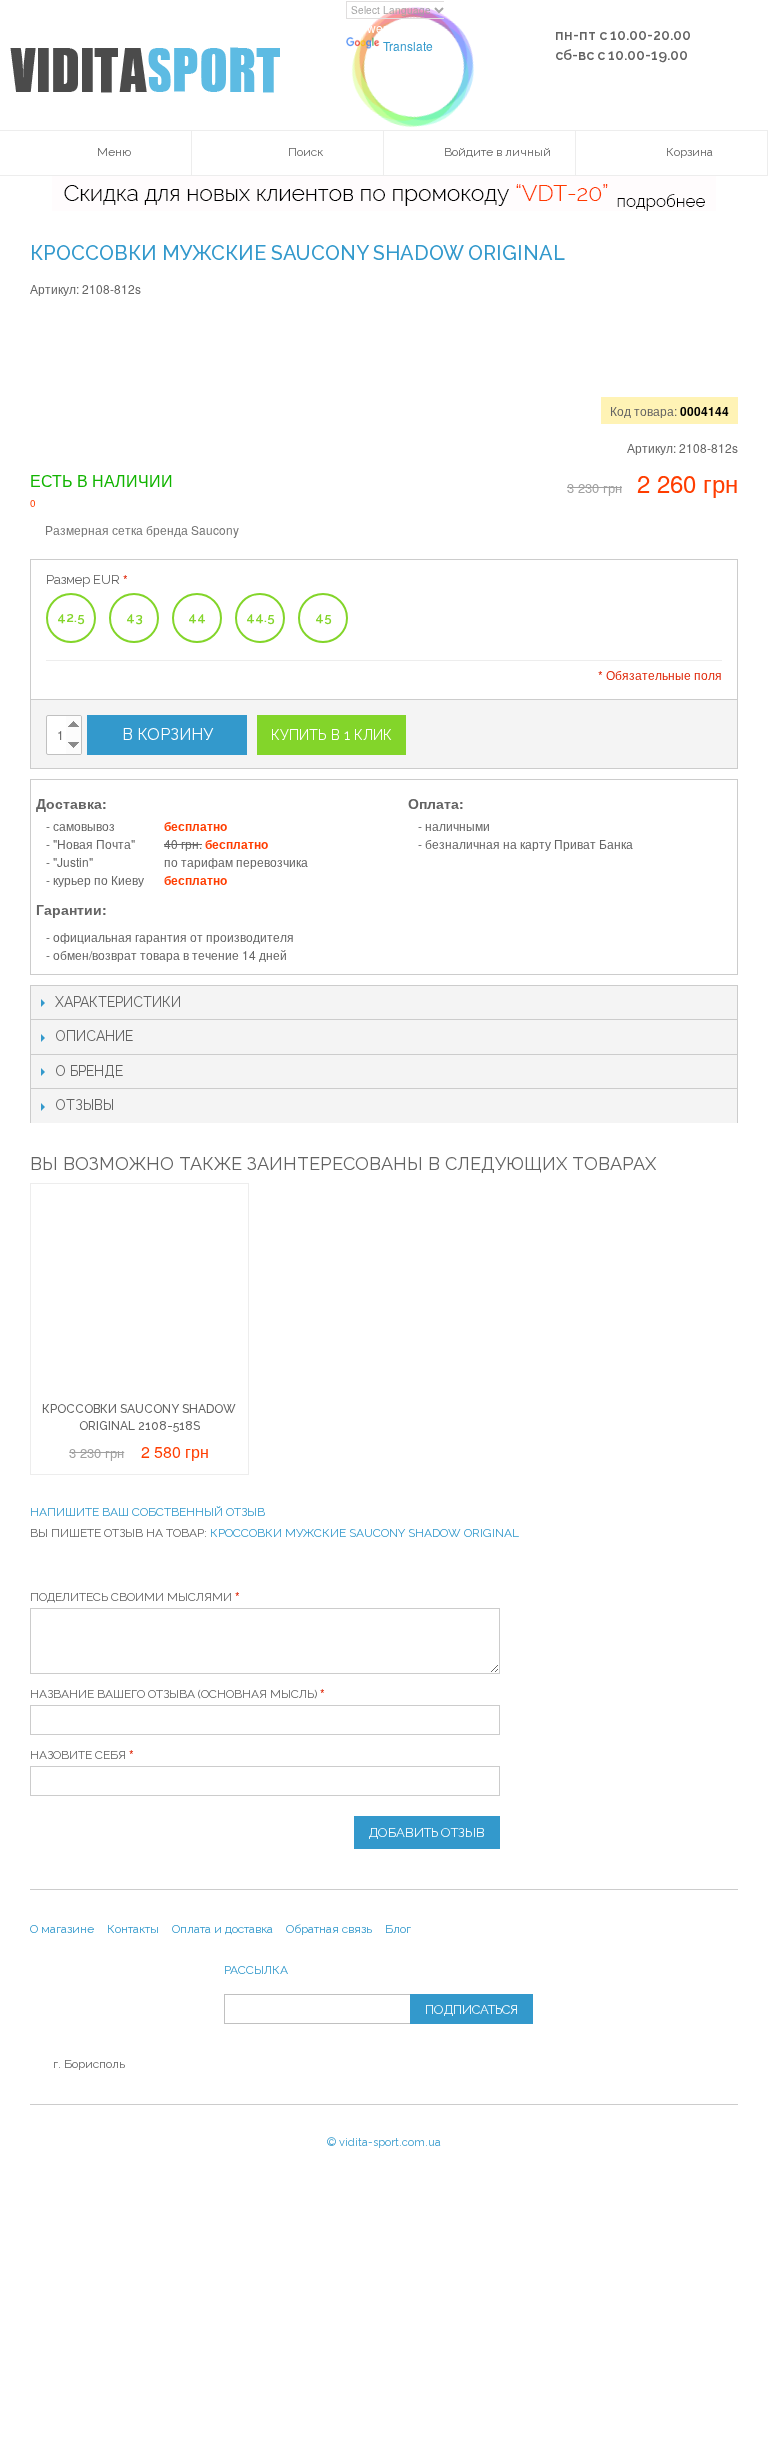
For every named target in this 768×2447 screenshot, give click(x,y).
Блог (398, 1929)
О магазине (62, 1929)
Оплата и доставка (222, 1929)
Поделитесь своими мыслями (131, 1597)
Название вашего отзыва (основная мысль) (173, 1694)
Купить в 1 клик (331, 735)
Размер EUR (83, 579)
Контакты (133, 1929)
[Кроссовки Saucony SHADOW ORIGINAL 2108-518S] (139, 1292)
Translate (408, 45)
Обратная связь (329, 1929)
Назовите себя (78, 1755)
